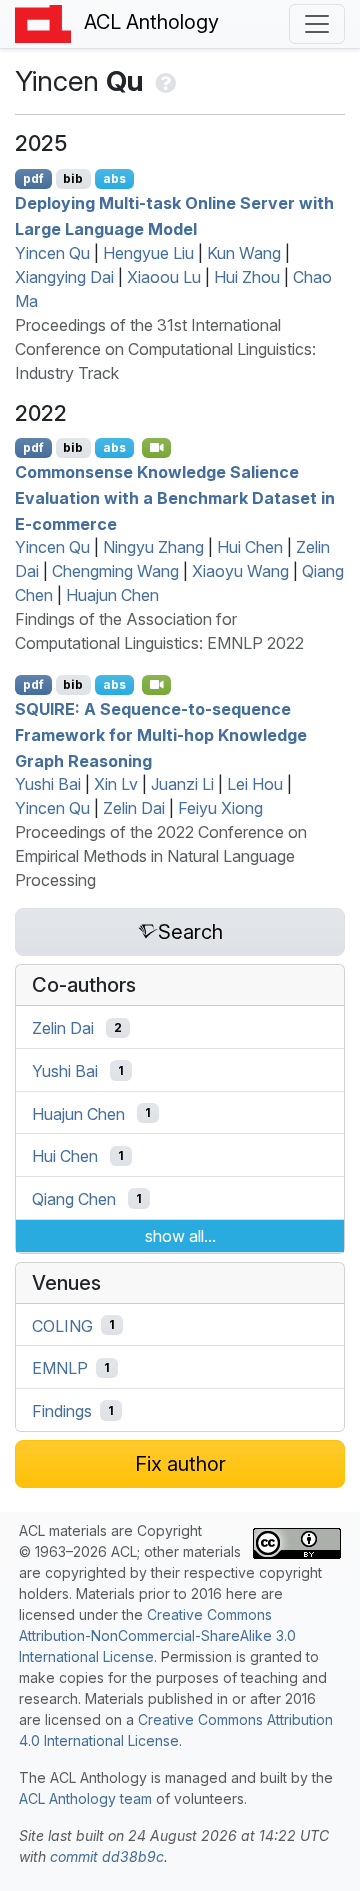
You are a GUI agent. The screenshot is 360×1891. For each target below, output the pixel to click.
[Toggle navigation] (317, 24)
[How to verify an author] (163, 81)
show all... (180, 1236)
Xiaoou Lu (164, 277)
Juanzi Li (182, 784)
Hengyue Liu (148, 253)
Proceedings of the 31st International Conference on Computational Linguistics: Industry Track (165, 349)
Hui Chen (250, 547)
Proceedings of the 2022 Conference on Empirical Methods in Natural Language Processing (161, 856)
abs (114, 178)
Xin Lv (116, 784)
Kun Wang (244, 253)
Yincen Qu (52, 253)
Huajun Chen (112, 595)
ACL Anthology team (85, 1798)
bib (73, 178)
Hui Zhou (247, 277)
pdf (33, 178)
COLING (62, 1325)
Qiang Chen (74, 1199)
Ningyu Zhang (153, 547)
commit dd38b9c (107, 1856)
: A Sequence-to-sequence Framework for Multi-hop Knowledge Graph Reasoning (161, 734)
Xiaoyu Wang (240, 571)
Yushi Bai (48, 784)
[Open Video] (157, 448)
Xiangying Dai (64, 277)
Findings (62, 1411)
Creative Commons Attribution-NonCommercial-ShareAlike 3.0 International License (157, 1635)
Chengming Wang (115, 571)
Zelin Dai (134, 808)
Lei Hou (255, 784)
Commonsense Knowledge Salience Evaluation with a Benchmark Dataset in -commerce (175, 497)
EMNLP (60, 1368)
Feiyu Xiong (220, 808)
